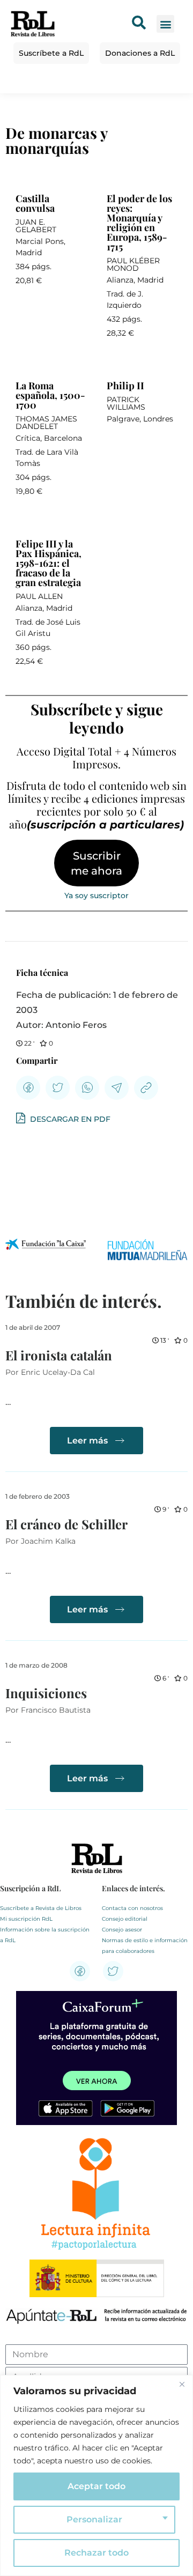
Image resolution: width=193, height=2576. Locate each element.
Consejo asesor (122, 1930)
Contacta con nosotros (132, 1908)
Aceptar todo (96, 2486)
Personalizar (94, 2519)
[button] (165, 24)
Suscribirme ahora (96, 863)
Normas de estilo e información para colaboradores (145, 1946)
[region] (96, 2475)
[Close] (182, 2384)
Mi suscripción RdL (26, 1919)
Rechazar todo (96, 2553)
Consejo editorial (125, 1919)
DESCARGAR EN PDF (69, 1119)
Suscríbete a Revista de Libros (41, 1908)
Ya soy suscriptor (96, 895)
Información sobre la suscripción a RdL (45, 1935)
